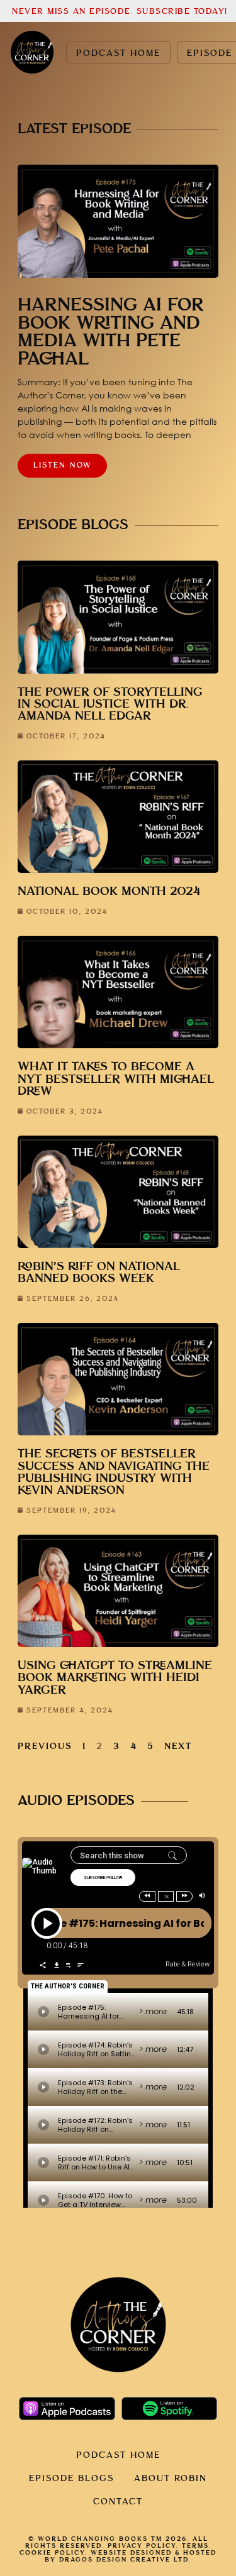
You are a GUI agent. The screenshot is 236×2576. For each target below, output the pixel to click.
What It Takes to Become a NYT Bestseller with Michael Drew (116, 1079)
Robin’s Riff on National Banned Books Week (99, 1273)
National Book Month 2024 (109, 891)
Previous (45, 1746)
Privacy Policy (142, 2546)
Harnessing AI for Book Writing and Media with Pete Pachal (111, 332)
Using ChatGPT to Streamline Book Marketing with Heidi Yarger (115, 1678)
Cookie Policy (52, 2553)
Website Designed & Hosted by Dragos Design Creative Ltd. (131, 2556)
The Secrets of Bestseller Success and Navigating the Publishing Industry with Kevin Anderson (114, 1472)
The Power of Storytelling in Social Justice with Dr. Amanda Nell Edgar (110, 704)
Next (178, 1746)
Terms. (197, 2546)
